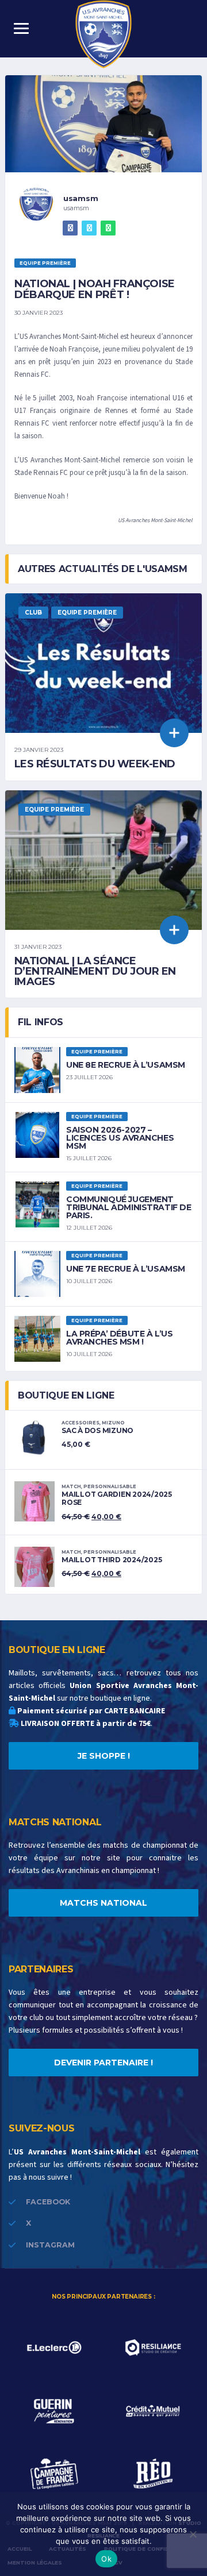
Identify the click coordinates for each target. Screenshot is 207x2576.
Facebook (48, 2202)
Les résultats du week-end (95, 764)
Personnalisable (110, 1486)
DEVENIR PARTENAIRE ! (103, 2063)
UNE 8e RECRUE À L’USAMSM (126, 1065)
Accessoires (80, 1423)
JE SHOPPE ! (104, 1756)
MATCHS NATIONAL (103, 1903)
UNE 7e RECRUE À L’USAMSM (126, 1269)
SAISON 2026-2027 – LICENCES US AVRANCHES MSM (120, 1138)
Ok (106, 2559)
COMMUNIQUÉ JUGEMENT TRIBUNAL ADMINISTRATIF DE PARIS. (129, 1207)
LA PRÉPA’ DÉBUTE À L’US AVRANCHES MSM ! (119, 1338)
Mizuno (113, 1423)
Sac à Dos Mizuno (97, 1430)
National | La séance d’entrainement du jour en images (95, 971)
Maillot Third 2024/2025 (112, 1560)
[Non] (193, 2534)
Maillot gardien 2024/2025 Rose (117, 1498)
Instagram (50, 2245)
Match (71, 1486)
